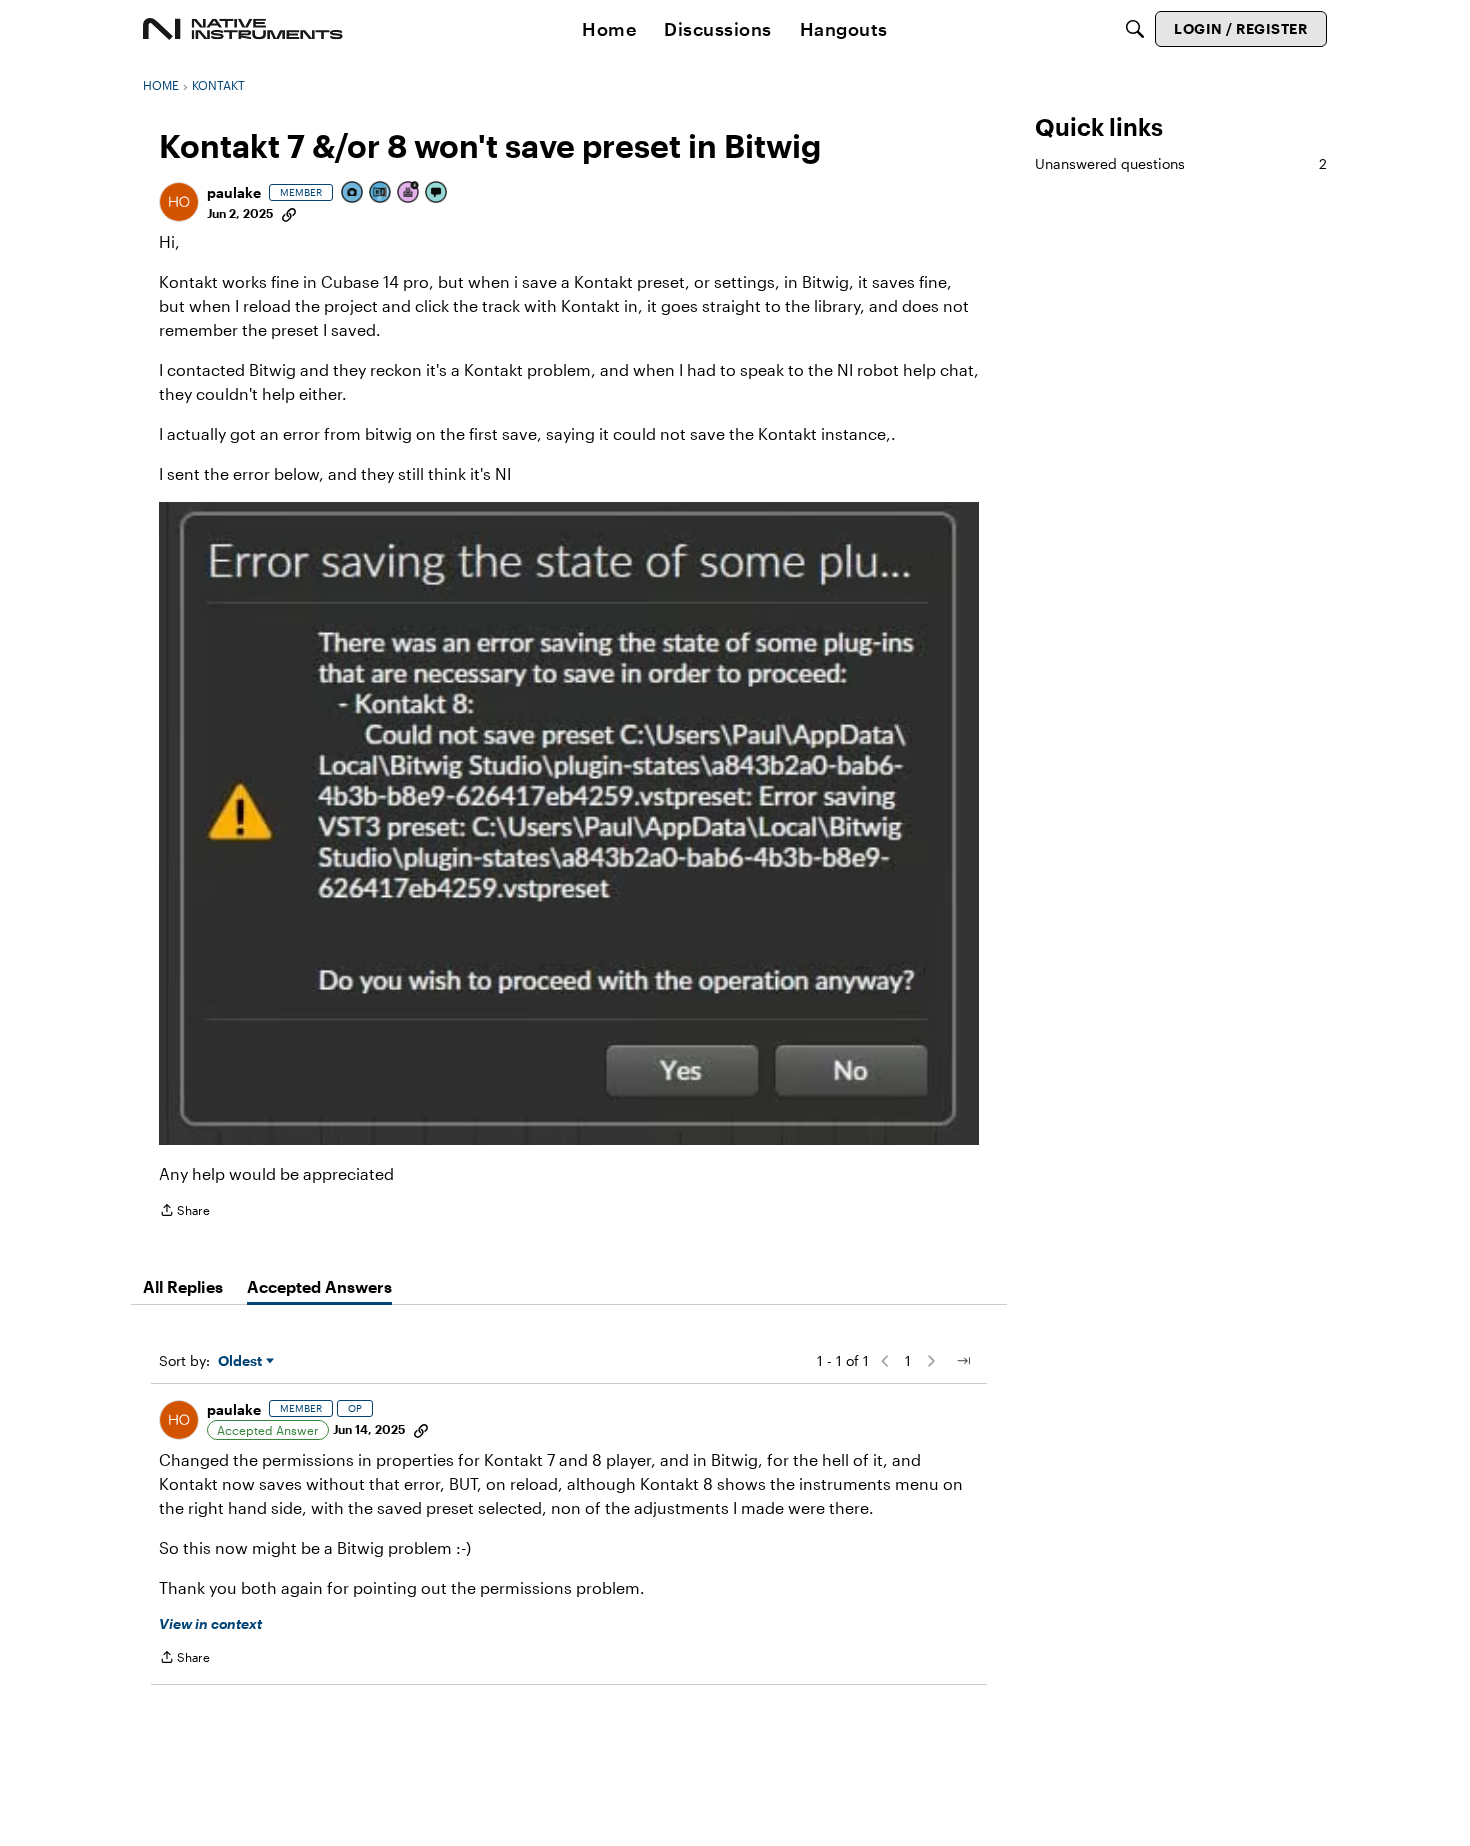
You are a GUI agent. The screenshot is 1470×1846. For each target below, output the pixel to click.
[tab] (183, 1287)
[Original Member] (381, 193)
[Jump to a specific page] (963, 1361)
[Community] (243, 29)
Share (184, 1212)
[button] (179, 202)
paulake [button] (234, 192)
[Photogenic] (353, 193)
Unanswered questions (1181, 163)
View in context (210, 1623)
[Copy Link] (289, 213)
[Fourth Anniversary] (409, 193)
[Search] (1135, 29)
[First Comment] (437, 193)
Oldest (242, 1361)
